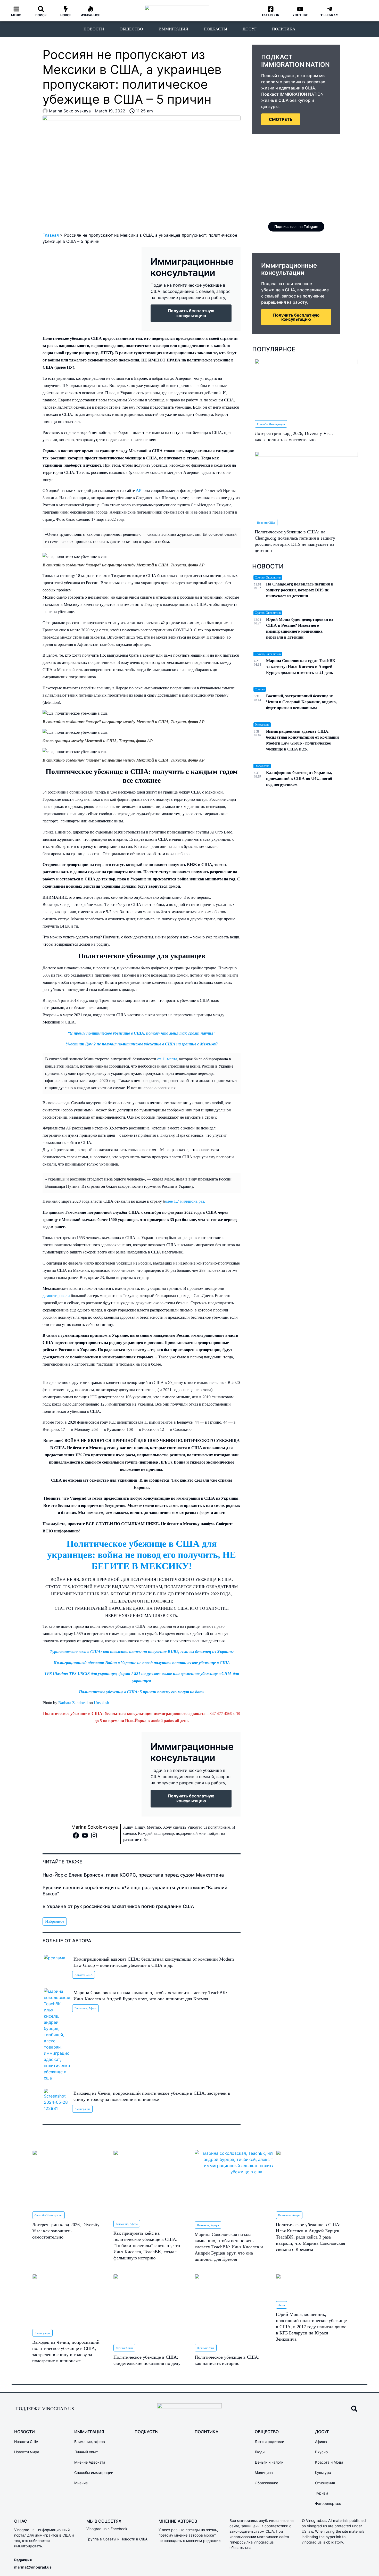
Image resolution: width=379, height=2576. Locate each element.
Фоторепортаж (328, 2503)
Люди (282, 2305)
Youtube (300, 15)
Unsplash (101, 1703)
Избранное (90, 15)
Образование (266, 2483)
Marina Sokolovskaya (95, 1827)
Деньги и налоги (269, 2462)
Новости (94, 29)
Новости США (84, 1975)
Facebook (271, 15)
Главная (51, 235)
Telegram (329, 15)
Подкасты (215, 29)
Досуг (250, 29)
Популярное (274, 349)
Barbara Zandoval (73, 1703)
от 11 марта (167, 1059)
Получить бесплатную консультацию (296, 317)
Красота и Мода (329, 2462)
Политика (284, 29)
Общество (131, 29)
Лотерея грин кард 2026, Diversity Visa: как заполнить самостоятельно (66, 2231)
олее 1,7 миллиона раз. (185, 1201)
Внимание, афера (85, 2008)
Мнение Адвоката (90, 2462)
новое (66, 15)
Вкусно (321, 2452)
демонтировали (57, 1296)
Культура (323, 2472)
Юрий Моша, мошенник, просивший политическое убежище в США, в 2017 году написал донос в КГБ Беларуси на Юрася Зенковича (311, 2327)
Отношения (325, 2483)
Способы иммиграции (271, 424)
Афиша (321, 2442)
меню (16, 15)
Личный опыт (124, 2348)
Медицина (264, 2472)
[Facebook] (76, 1835)
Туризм (322, 2493)
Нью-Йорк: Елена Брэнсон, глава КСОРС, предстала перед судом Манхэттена (133, 1875)
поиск (41, 15)
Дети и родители (269, 2442)
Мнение (81, 2483)
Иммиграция (173, 29)
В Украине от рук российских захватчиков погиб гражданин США (118, 1906)
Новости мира (27, 2452)
